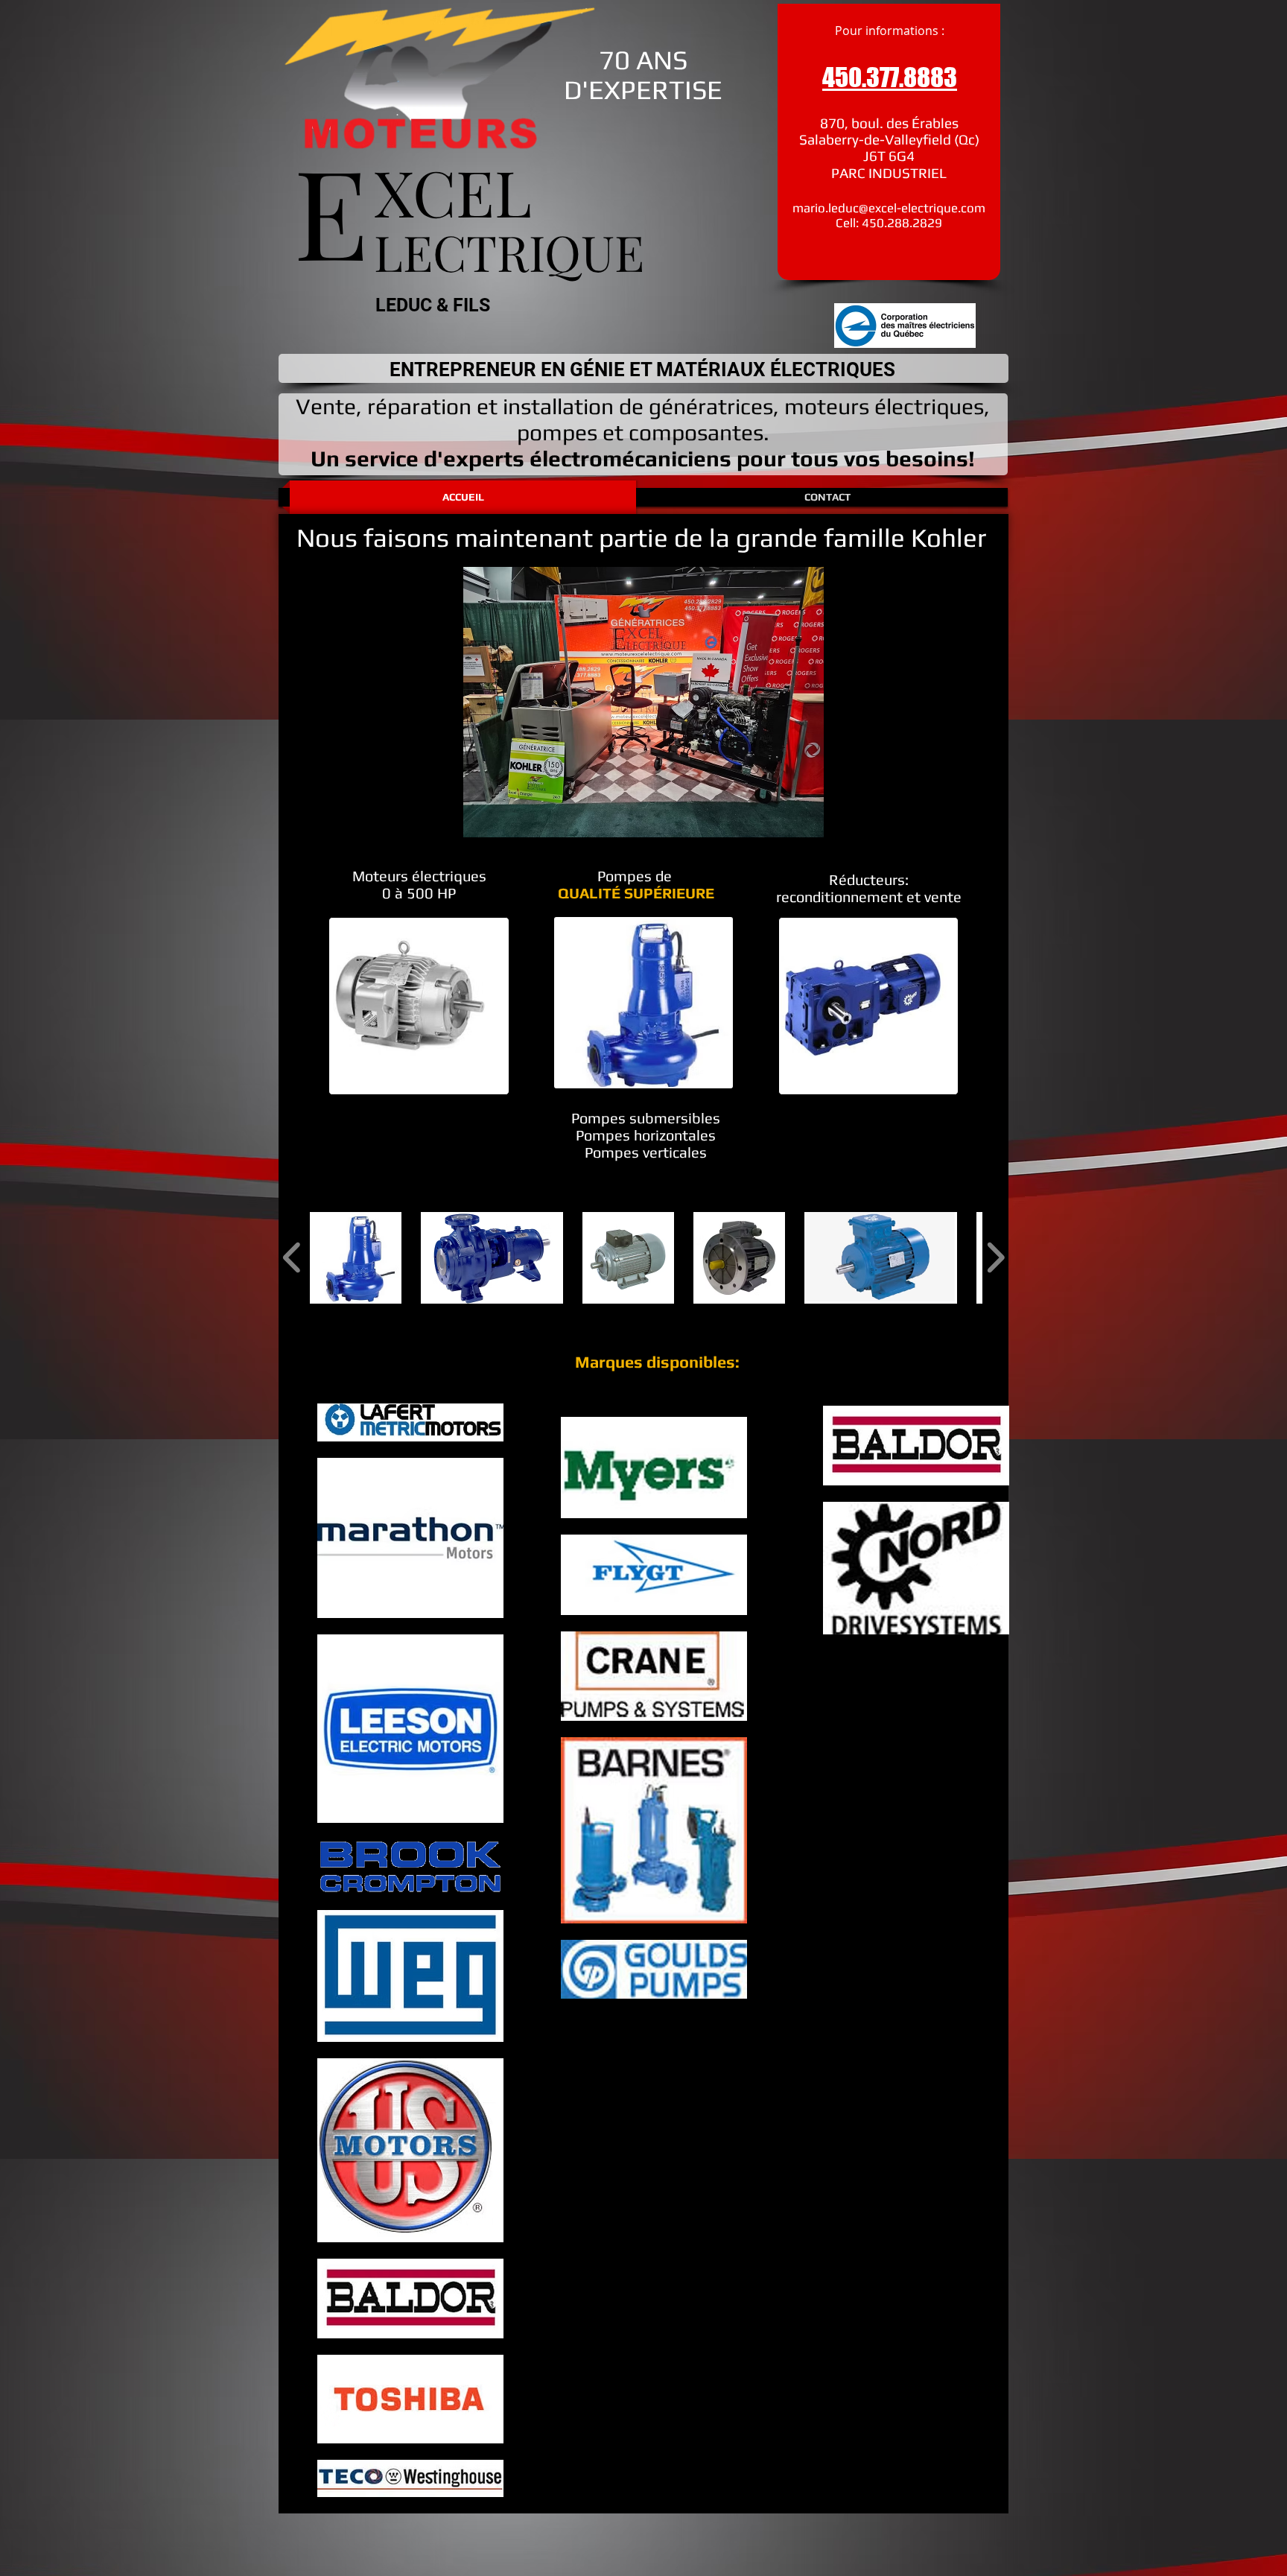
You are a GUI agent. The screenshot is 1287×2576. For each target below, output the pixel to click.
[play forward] (995, 1258)
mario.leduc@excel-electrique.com (889, 208)
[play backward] (292, 1258)
